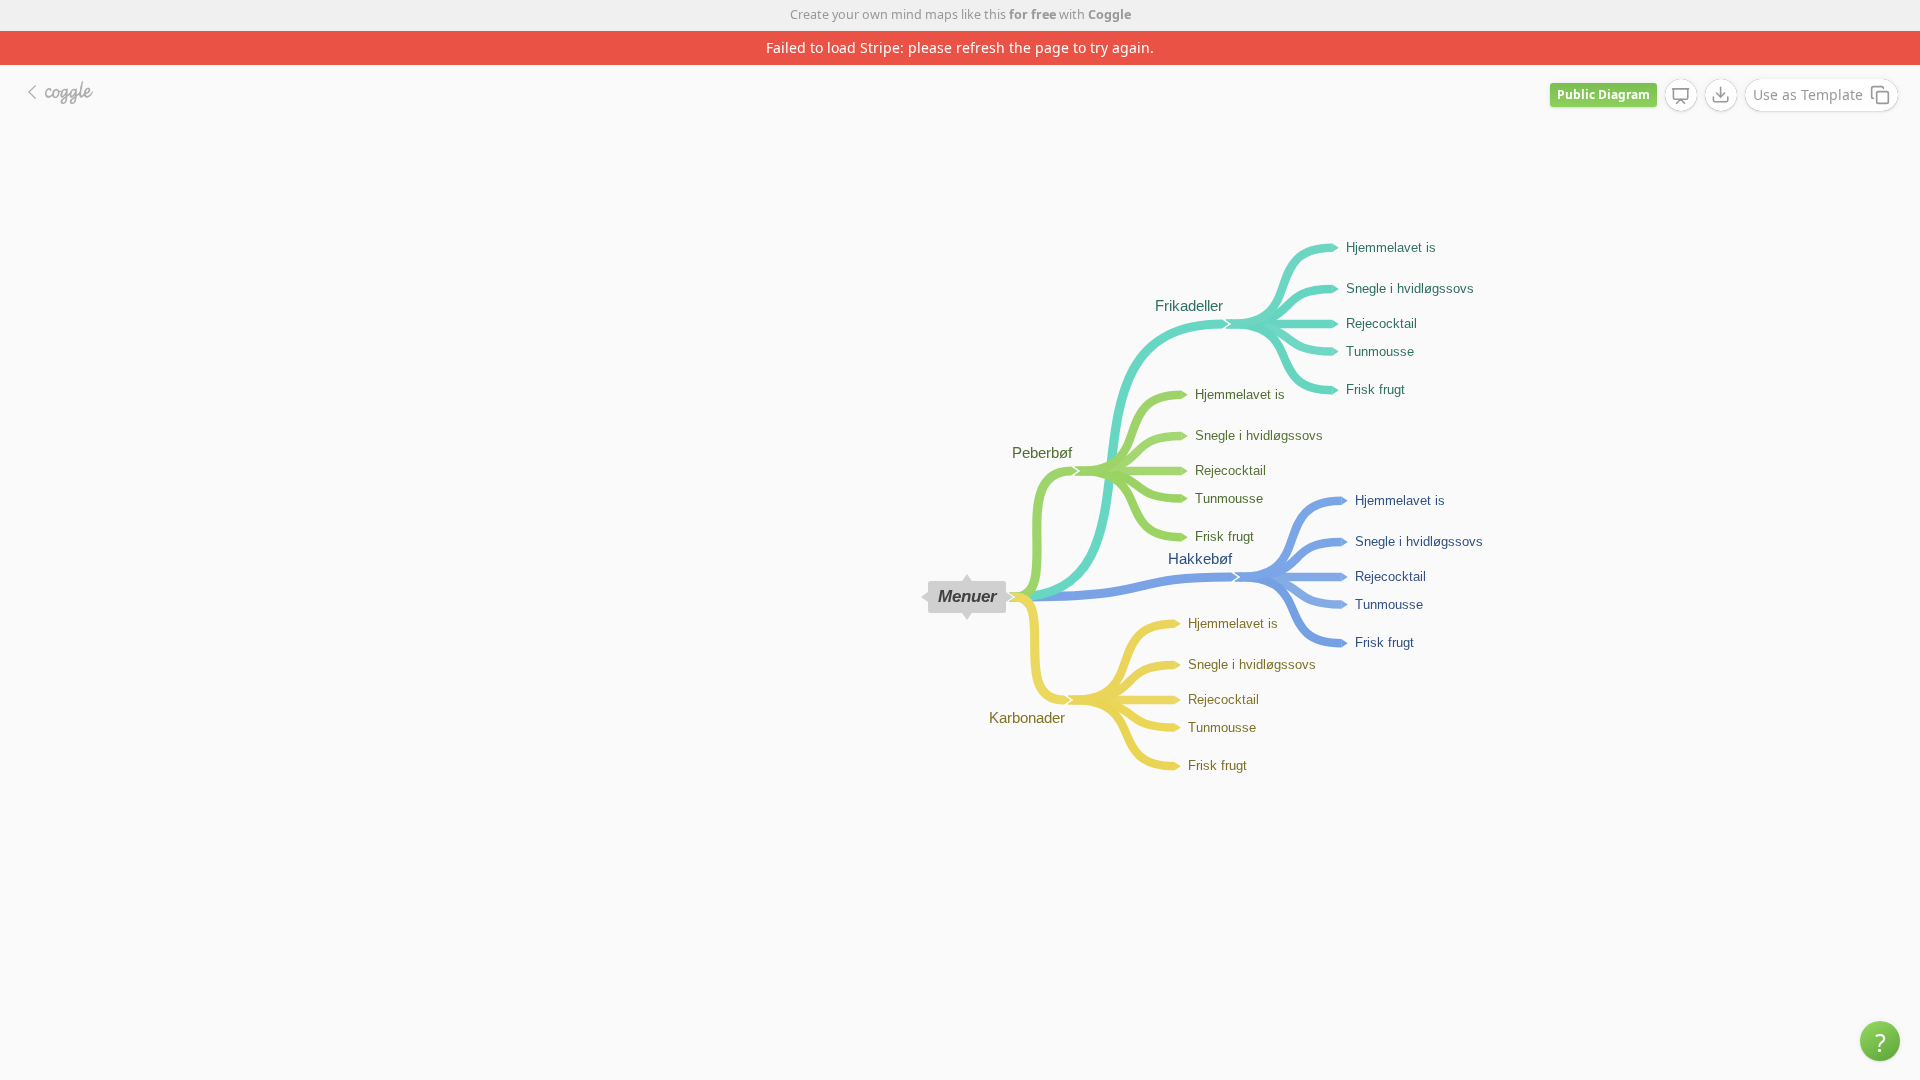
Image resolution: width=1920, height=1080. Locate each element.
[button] (1880, 1041)
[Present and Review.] (1681, 96)
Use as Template (1808, 94)
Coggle (1109, 14)
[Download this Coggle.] (1721, 95)
